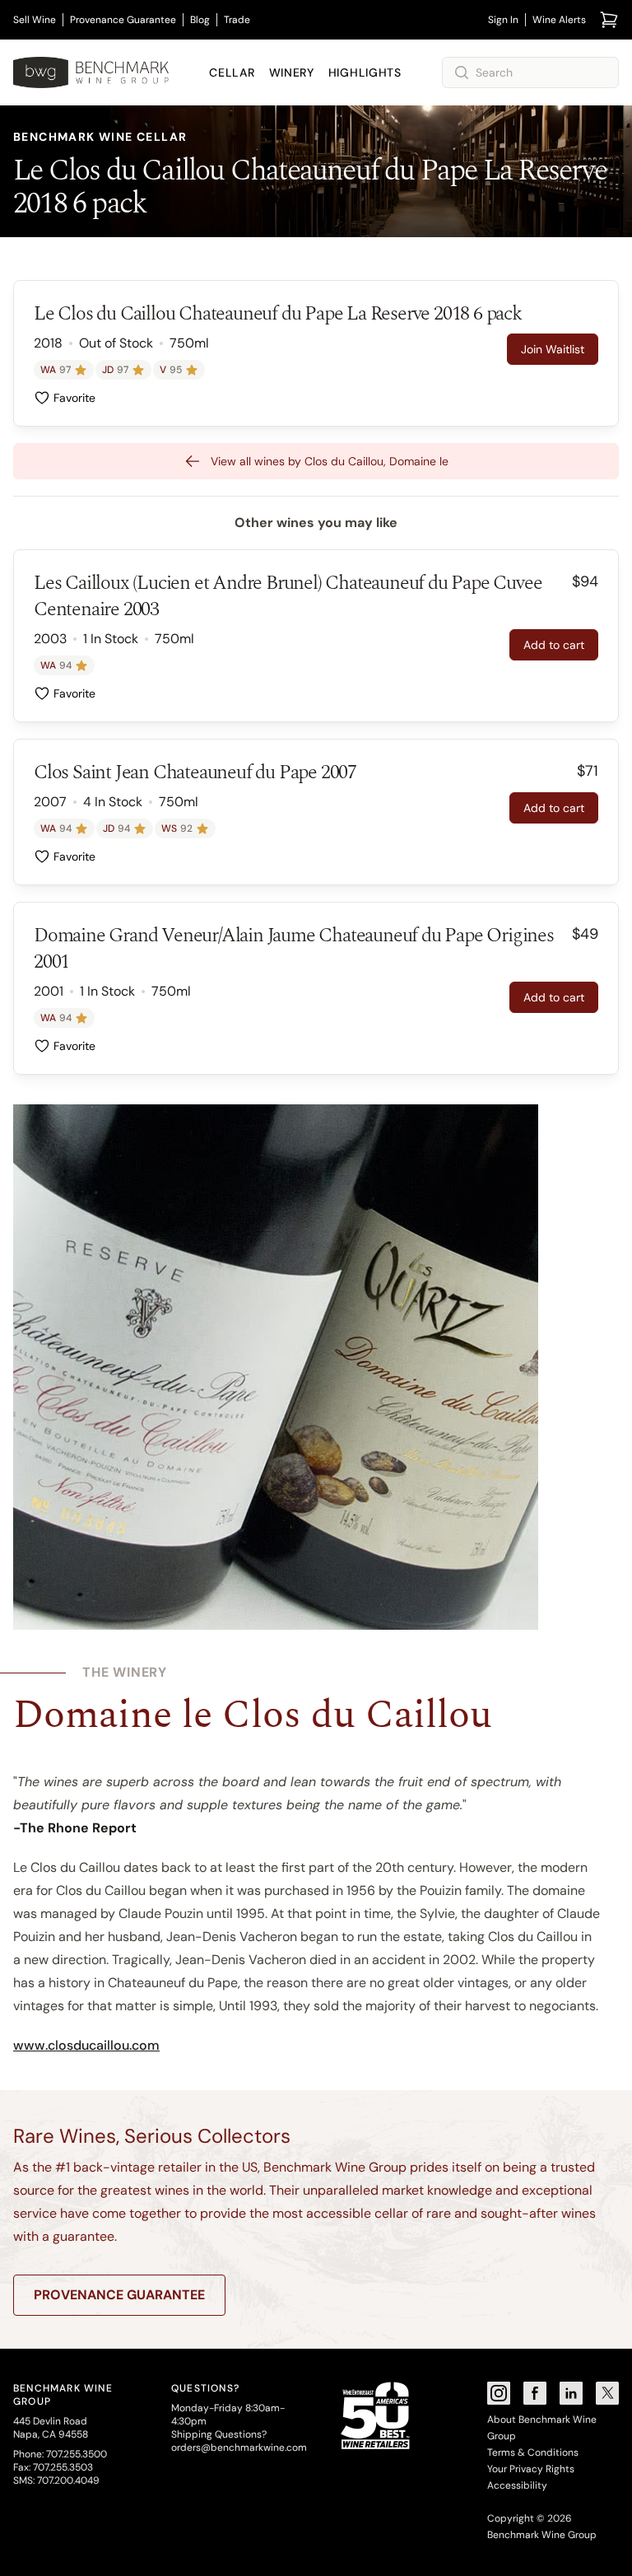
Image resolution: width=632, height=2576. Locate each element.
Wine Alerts (559, 20)
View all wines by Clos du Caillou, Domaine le (330, 461)
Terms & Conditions (533, 2452)
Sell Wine (35, 20)
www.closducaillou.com (86, 2045)
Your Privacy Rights (531, 2469)
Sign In (503, 20)
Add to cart (554, 645)
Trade (237, 20)
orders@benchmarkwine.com (239, 2448)
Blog (200, 20)
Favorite (74, 398)
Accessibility (517, 2485)
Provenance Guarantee (123, 20)
